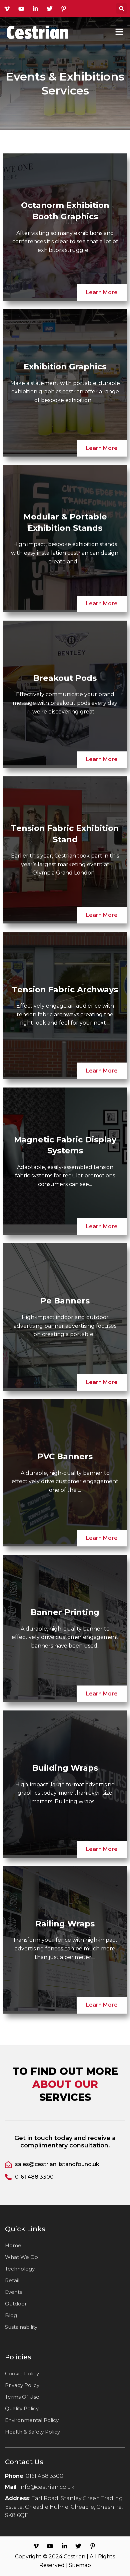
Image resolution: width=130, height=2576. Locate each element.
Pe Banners (65, 1301)
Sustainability (21, 2327)
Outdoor (16, 2304)
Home (13, 2245)
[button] (121, 8)
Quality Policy (22, 2408)
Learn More (102, 292)
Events (13, 2292)
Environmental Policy (32, 2420)
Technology (20, 2269)
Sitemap (80, 2565)
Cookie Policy (22, 2374)
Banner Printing (65, 1612)
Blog (11, 2315)
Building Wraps (65, 1768)
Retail (12, 2280)
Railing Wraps (65, 1924)
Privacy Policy (22, 2385)
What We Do (21, 2257)
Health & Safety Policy (32, 2432)
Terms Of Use (22, 2397)
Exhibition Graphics (65, 367)
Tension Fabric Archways (65, 990)
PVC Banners (65, 1456)
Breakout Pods (65, 678)
